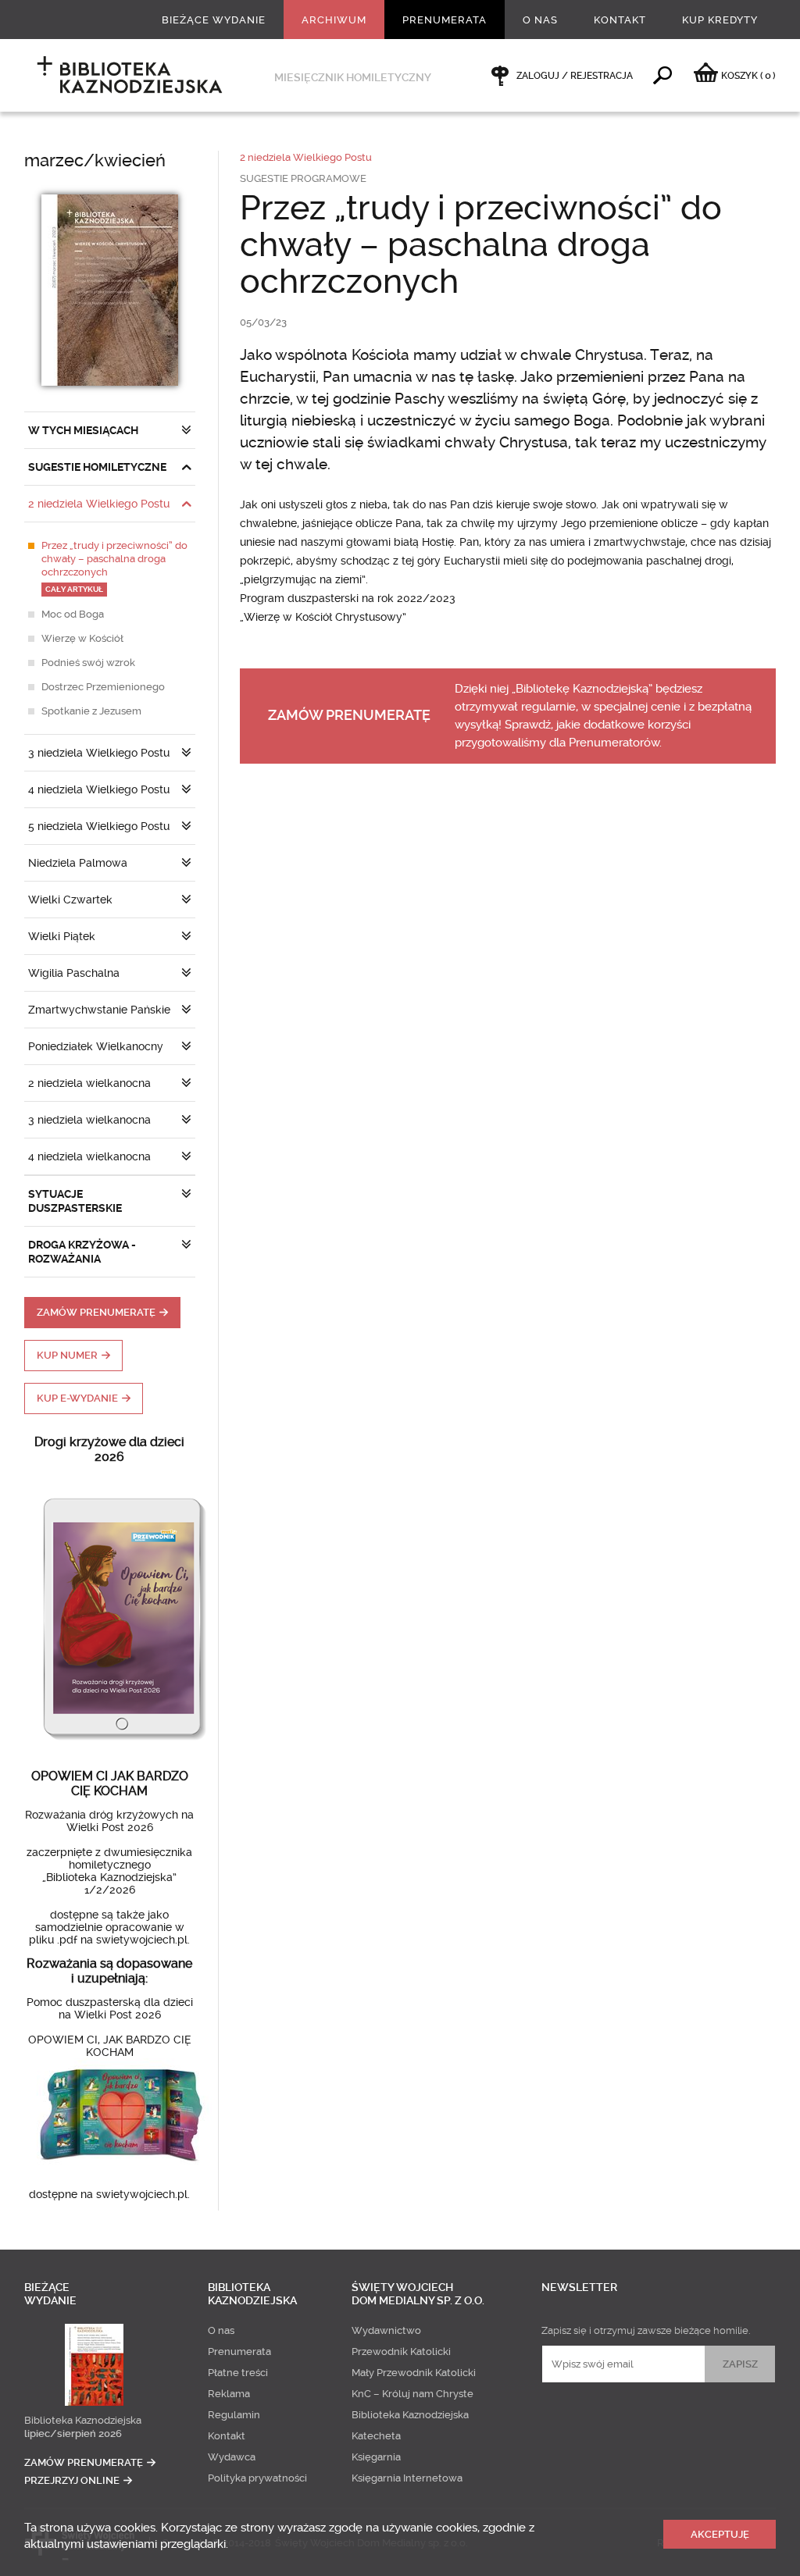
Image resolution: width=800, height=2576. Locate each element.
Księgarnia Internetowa (407, 2478)
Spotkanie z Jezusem (91, 711)
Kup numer (67, 1355)
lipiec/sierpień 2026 (73, 2433)
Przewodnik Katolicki (401, 2352)
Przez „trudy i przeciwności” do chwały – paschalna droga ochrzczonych (114, 567)
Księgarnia (376, 2457)
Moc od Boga (73, 614)
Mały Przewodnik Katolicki (414, 2373)
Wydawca (232, 2457)
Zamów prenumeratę (96, 1312)
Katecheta (376, 2436)
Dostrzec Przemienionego (103, 687)
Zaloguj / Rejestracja (575, 76)
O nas (540, 20)
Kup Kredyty (720, 20)
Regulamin (234, 2415)
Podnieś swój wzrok (88, 663)
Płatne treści (238, 2373)
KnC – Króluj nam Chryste (412, 2394)
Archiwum (334, 20)
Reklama (229, 2394)
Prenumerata (445, 20)
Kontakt (620, 20)
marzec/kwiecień (95, 160)
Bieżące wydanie (214, 20)
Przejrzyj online (72, 2480)
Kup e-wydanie (77, 1398)
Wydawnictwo (386, 2330)
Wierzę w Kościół (82, 638)
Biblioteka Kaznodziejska (83, 2420)
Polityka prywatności (257, 2478)
